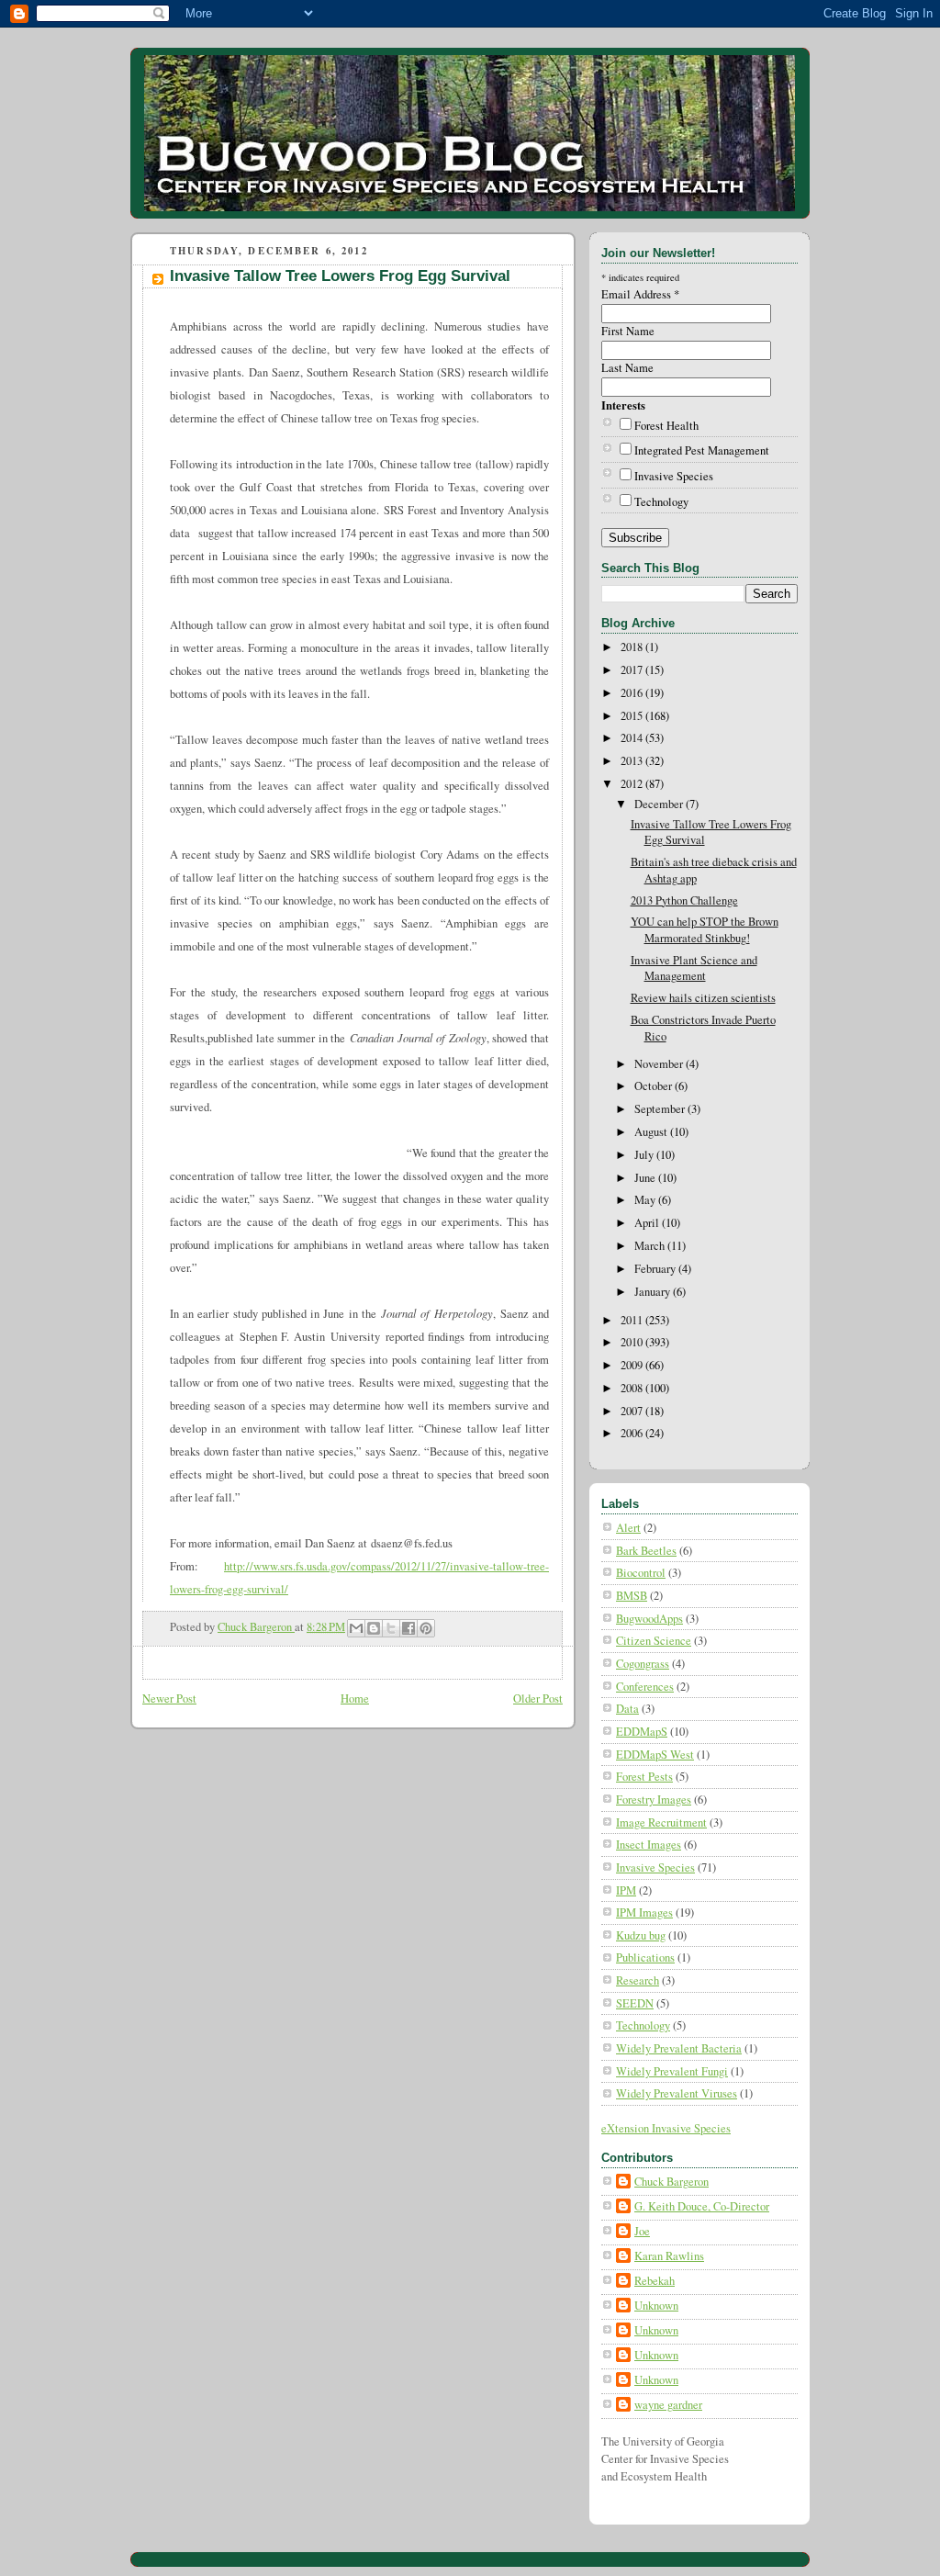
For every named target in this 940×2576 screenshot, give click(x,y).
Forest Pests (644, 1777)
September (661, 1109)
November (660, 1064)
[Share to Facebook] (408, 1628)
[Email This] (356, 1628)
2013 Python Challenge (684, 900)
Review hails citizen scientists (703, 998)
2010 (633, 1342)
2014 (633, 738)
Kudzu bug (641, 1935)
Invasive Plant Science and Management (694, 968)
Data (627, 1709)
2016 (633, 693)
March (651, 1246)
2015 (633, 716)
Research (638, 1980)
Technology (661, 502)
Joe (642, 2231)
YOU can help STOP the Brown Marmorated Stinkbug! (705, 930)
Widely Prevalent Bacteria (679, 2048)
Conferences (645, 1687)
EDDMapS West (655, 1755)
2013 (633, 761)
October (655, 1086)
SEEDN (635, 2003)
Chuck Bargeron (671, 2182)
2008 (633, 1388)
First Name (628, 331)
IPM (626, 1890)
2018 (633, 647)
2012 (633, 784)
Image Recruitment (661, 1822)
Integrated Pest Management (702, 450)
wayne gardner (668, 2405)
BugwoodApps (649, 1619)
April (648, 1223)
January (654, 1292)
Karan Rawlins (669, 2256)
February (656, 1269)
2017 (633, 670)
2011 (633, 1320)
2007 (633, 1411)
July (645, 1155)
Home (355, 1699)
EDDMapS (642, 1732)
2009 (633, 1365)
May (646, 1200)
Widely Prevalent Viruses (677, 2093)
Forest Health (666, 426)
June (646, 1178)
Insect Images (649, 1845)
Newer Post (169, 1699)
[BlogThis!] (374, 1628)
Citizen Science (654, 1641)
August (652, 1132)
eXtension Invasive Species (666, 2128)
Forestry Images (654, 1800)
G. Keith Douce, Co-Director (702, 2206)
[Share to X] (391, 1628)
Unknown (656, 2306)
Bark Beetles (646, 1551)
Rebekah (655, 2281)
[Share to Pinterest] (426, 1628)
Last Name (627, 368)
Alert (628, 1528)
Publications (645, 1957)
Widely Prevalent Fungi (672, 2071)
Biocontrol (641, 1573)
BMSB (632, 1596)
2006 (633, 1433)
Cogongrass (643, 1664)
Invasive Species (674, 476)
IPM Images (644, 1912)
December (660, 804)
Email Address (640, 294)
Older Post (538, 1699)
